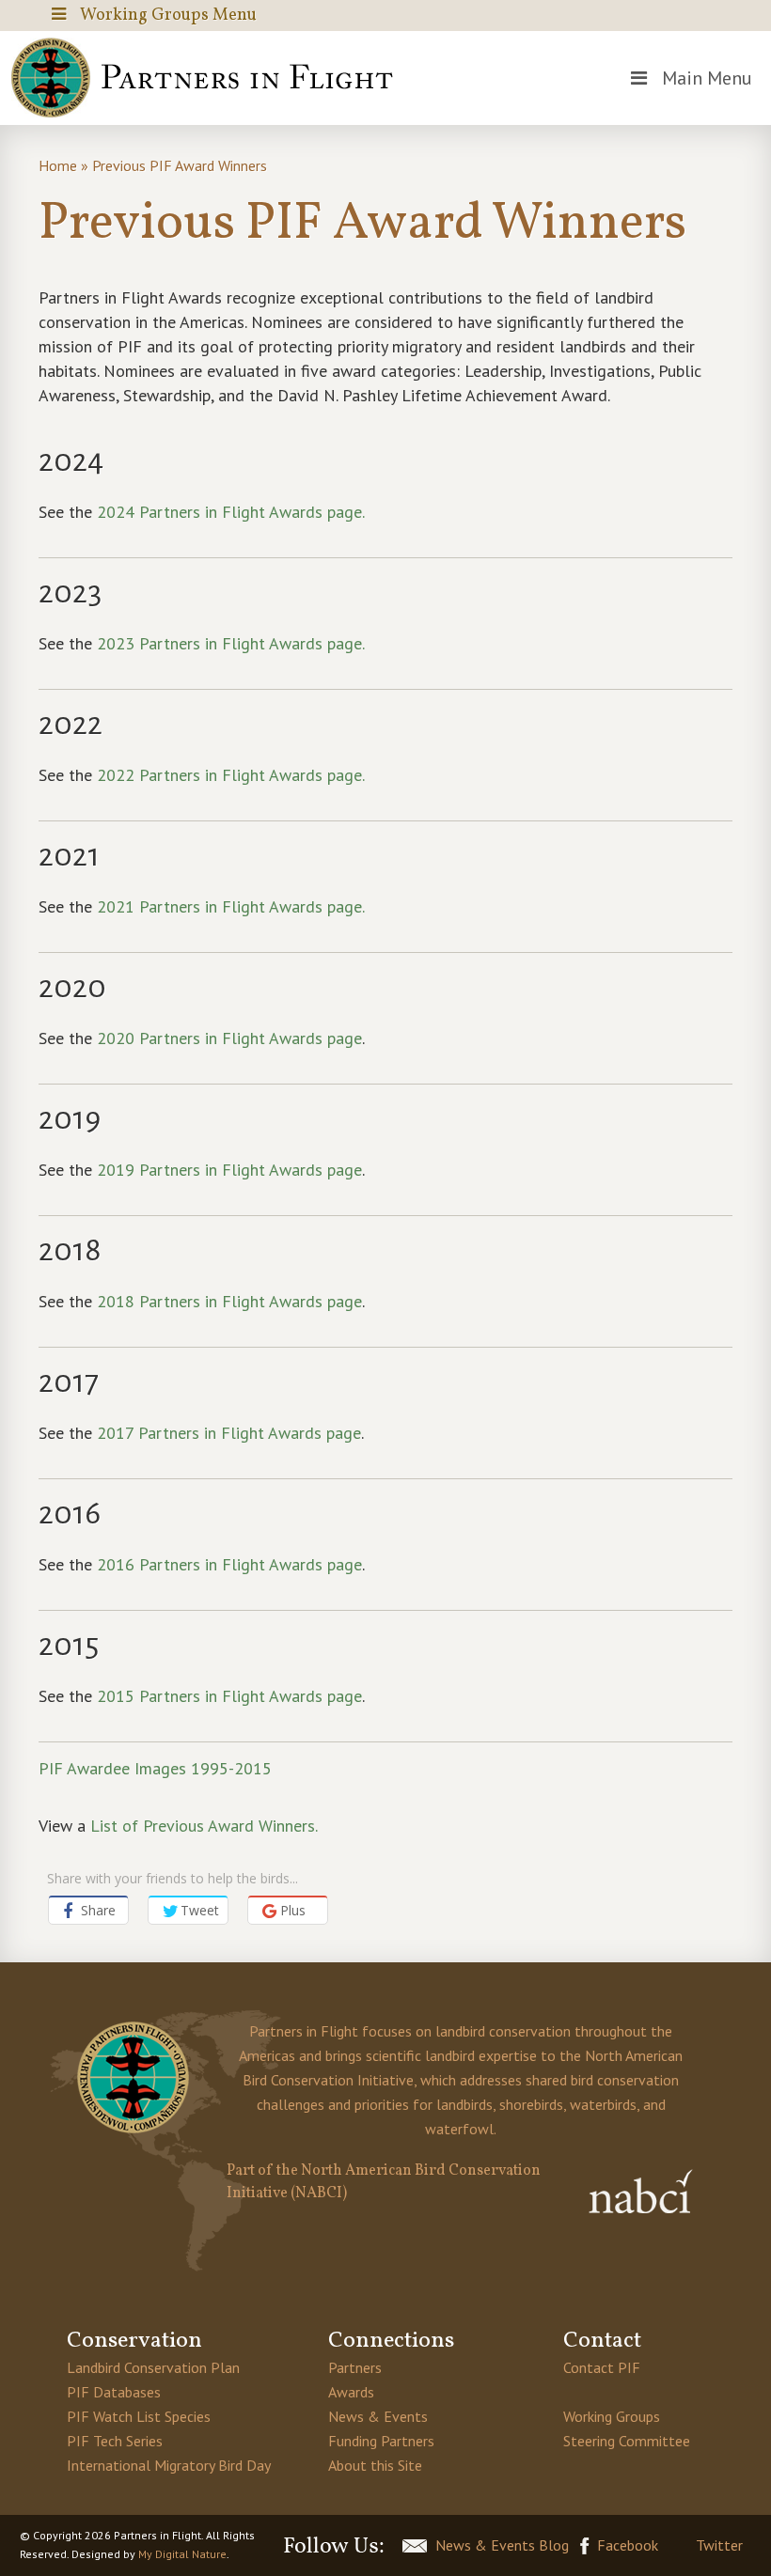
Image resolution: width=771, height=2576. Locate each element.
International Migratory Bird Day (169, 2465)
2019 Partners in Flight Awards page (229, 1170)
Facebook (628, 2545)
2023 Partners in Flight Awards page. (230, 643)
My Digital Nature (182, 2554)
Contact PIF (602, 2367)
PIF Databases (114, 2392)
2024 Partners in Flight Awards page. (233, 512)
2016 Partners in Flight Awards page (229, 1564)
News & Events (378, 2416)
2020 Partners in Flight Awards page (229, 1038)
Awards (351, 2392)
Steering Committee (627, 2441)
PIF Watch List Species (139, 2416)
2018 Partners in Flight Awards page (229, 1301)
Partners (355, 2367)
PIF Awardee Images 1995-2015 (155, 1768)
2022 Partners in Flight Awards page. (233, 775)
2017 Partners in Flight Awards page (229, 1433)
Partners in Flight (209, 78)
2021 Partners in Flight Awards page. (231, 906)
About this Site (375, 2465)
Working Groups (612, 2416)
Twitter (719, 2545)
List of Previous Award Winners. (204, 1826)
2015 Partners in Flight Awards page (229, 1696)
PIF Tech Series (115, 2441)
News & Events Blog (502, 2545)
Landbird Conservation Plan (153, 2367)
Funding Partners (381, 2441)
